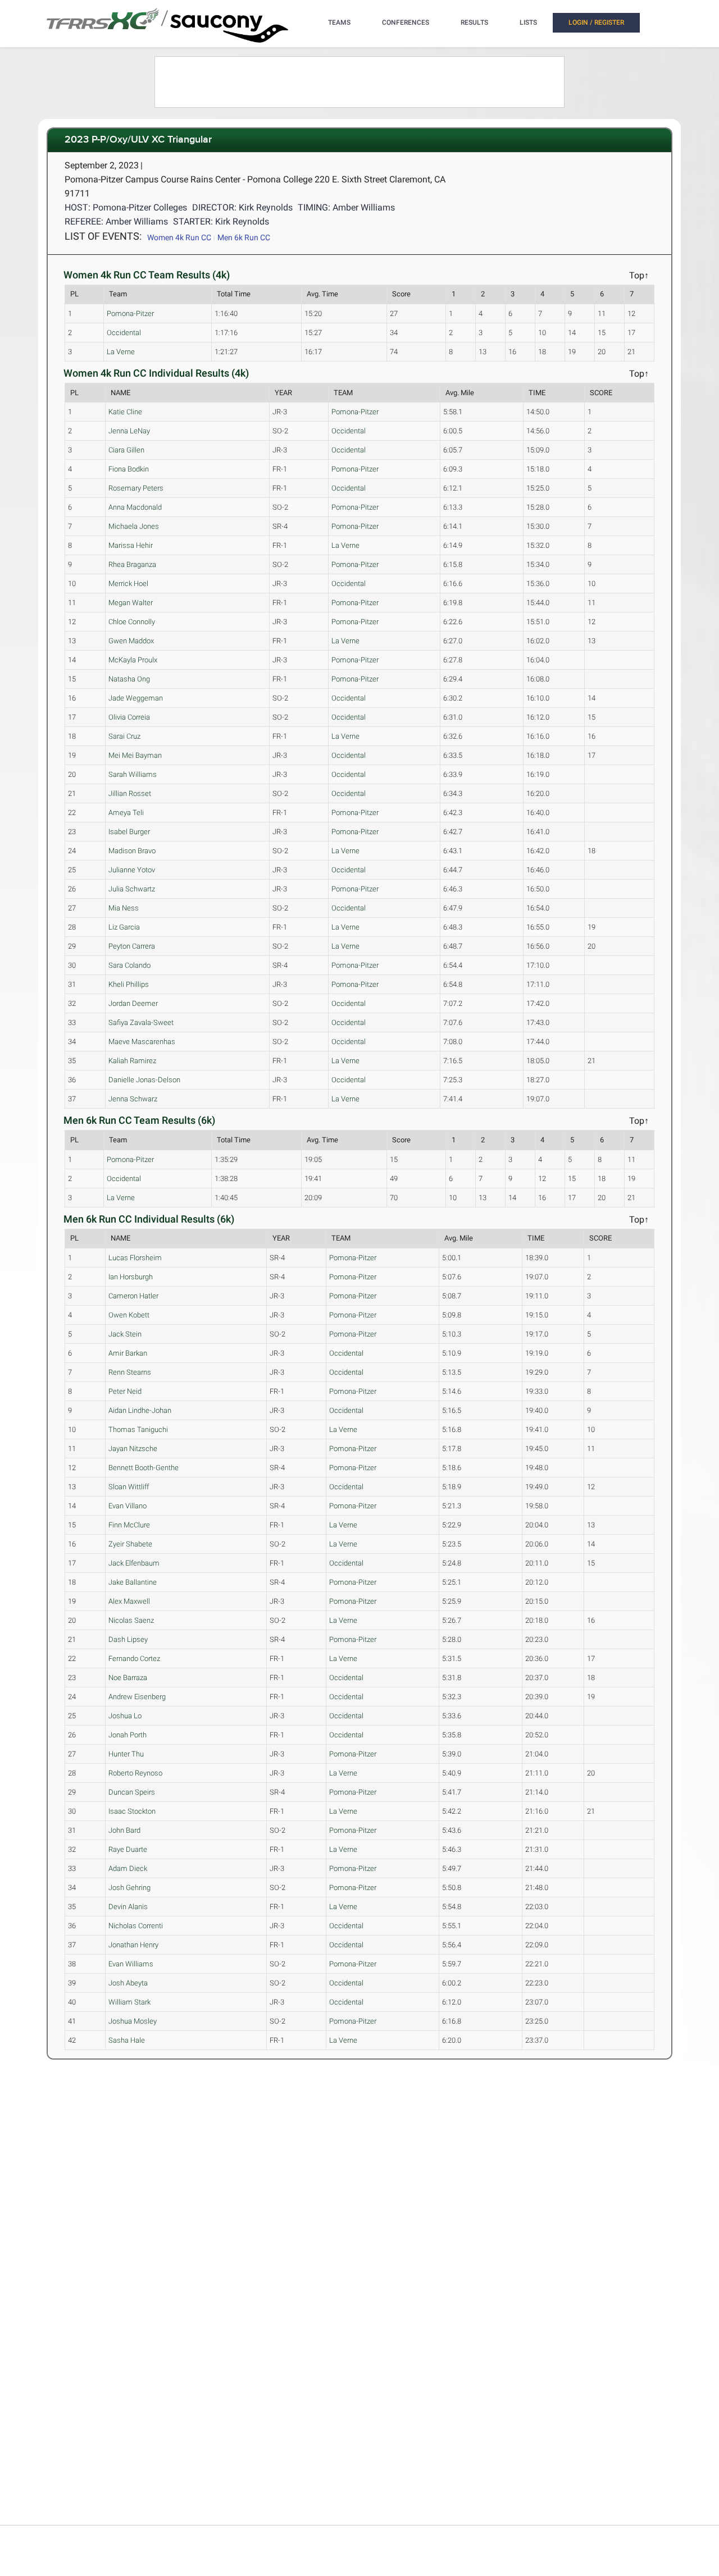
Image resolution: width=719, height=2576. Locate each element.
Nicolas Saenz (131, 1620)
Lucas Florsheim (135, 1258)
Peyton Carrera (132, 946)
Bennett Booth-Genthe (144, 1468)
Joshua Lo (125, 1716)
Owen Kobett (129, 1315)
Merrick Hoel (128, 584)
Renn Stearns (130, 1372)
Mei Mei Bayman (135, 755)
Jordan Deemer (133, 1003)
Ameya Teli (126, 813)
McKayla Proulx (133, 660)
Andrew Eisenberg (137, 1697)
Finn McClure (129, 1525)
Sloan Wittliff (129, 1487)
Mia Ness (124, 908)
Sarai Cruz (124, 736)
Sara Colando (129, 965)
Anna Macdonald (135, 507)
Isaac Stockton (132, 1811)
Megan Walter (131, 603)
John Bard (124, 1830)
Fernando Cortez (134, 1658)
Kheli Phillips (129, 984)
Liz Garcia (124, 927)
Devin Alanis (128, 1907)
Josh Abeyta (128, 1983)
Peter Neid (125, 1391)
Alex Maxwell (129, 1601)
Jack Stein (125, 1334)
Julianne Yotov (132, 870)
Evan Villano (128, 1506)
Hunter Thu (126, 1754)
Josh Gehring (129, 1888)
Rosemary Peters (136, 488)
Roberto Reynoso (135, 1773)
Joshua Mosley (133, 2021)
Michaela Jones (134, 526)
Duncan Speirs (132, 1792)
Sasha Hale (127, 2040)
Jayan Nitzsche (133, 1449)
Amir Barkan (128, 1353)
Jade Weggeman (136, 698)
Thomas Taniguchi (138, 1429)
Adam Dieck (128, 1868)
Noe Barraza (128, 1678)
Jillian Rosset (130, 793)
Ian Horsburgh (131, 1277)
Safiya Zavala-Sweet (141, 1022)
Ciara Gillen (126, 450)
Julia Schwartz (132, 889)
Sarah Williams (133, 774)
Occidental (124, 333)
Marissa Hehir (131, 545)
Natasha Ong (129, 679)
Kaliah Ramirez (132, 1061)
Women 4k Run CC (179, 237)
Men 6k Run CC (244, 237)
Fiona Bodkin (129, 469)
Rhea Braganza (132, 564)
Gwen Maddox (131, 641)
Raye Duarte (128, 1849)
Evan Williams (131, 1964)
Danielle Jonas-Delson (144, 1080)
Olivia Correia (129, 717)
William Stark (129, 2002)
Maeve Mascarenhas (142, 1042)
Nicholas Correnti (136, 1926)
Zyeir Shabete (130, 1544)
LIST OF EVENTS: (103, 236)
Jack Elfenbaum (134, 1563)
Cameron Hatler (133, 1296)
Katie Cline (125, 412)
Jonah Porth (128, 1735)
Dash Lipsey (128, 1639)
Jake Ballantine (133, 1582)
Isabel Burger (129, 832)
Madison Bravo (132, 851)
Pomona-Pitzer (130, 314)
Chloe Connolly (132, 622)
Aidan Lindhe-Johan (140, 1410)
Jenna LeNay (129, 431)
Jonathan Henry (133, 1945)
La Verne (121, 352)
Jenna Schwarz (133, 1099)
